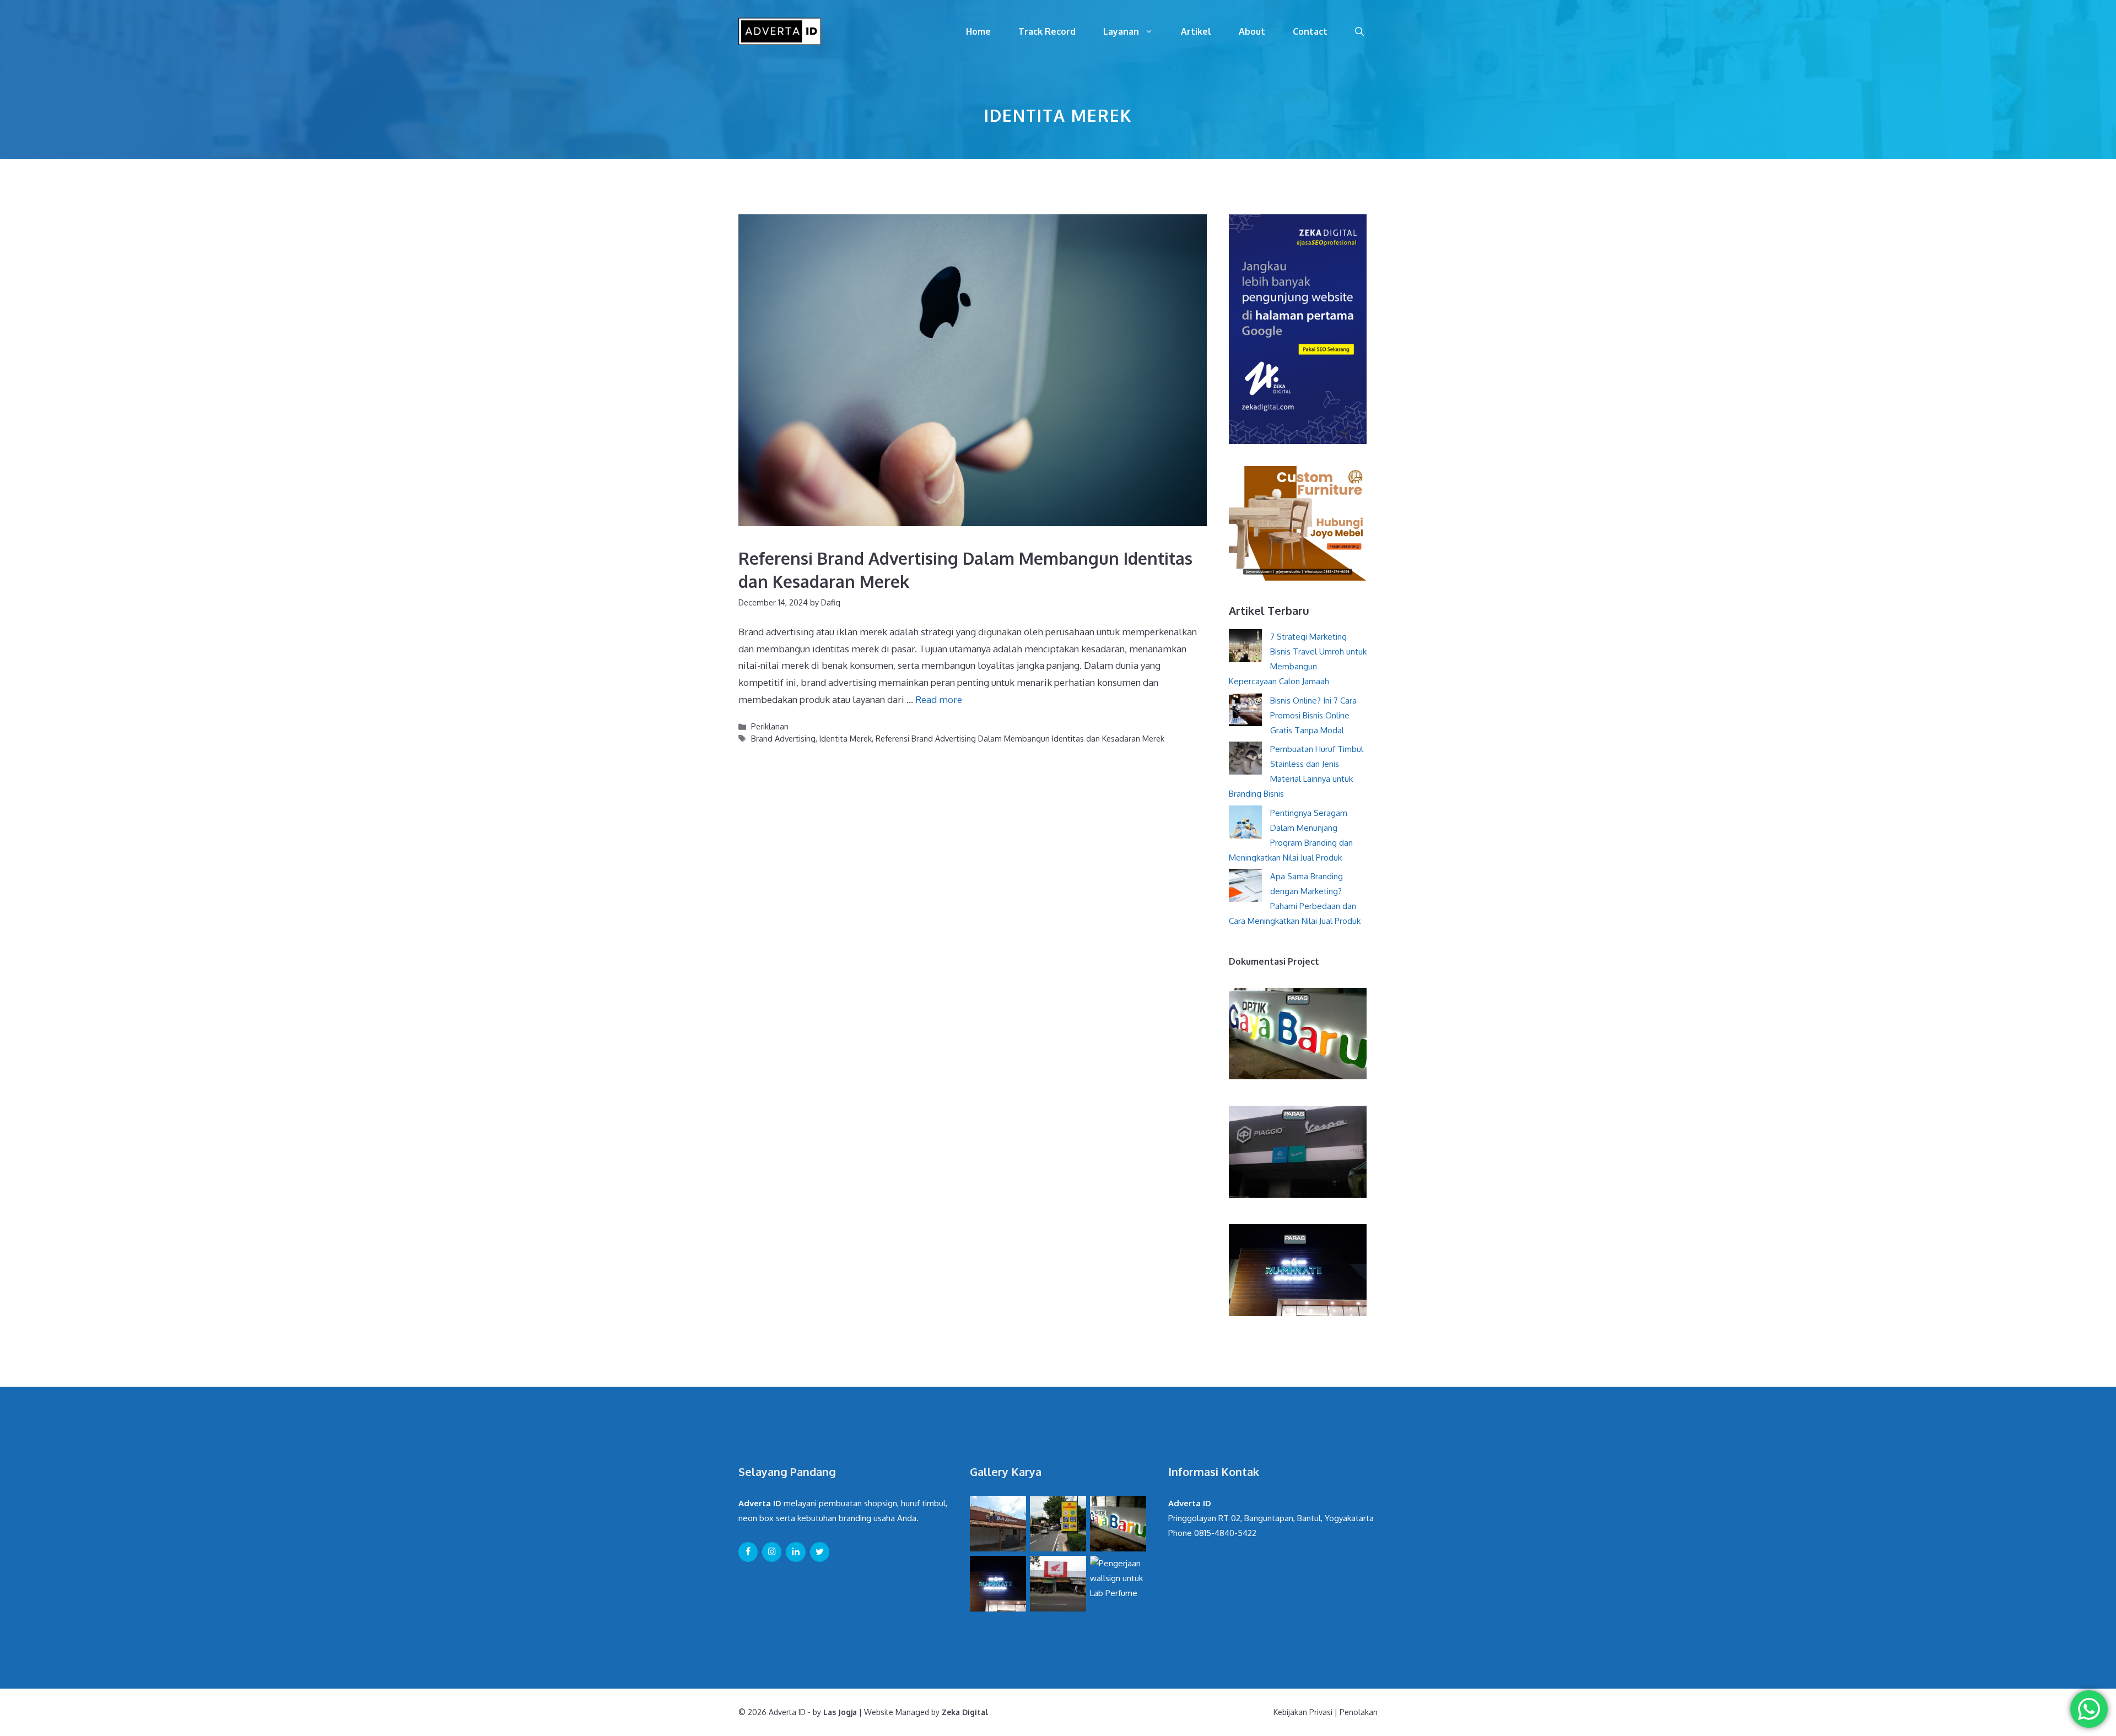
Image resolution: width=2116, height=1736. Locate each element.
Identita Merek (846, 738)
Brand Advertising (783, 738)
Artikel (1196, 31)
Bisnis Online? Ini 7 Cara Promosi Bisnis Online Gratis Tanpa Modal (1313, 715)
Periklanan (770, 726)
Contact (1310, 31)
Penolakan (1359, 1712)
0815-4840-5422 (1225, 1533)
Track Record (1047, 31)
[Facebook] (748, 1552)
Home (978, 31)
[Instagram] (772, 1552)
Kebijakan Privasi (1304, 1712)
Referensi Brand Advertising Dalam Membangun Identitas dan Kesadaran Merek (1020, 738)
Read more (939, 699)
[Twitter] (820, 1552)
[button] (1359, 31)
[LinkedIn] (795, 1552)
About (1252, 31)
